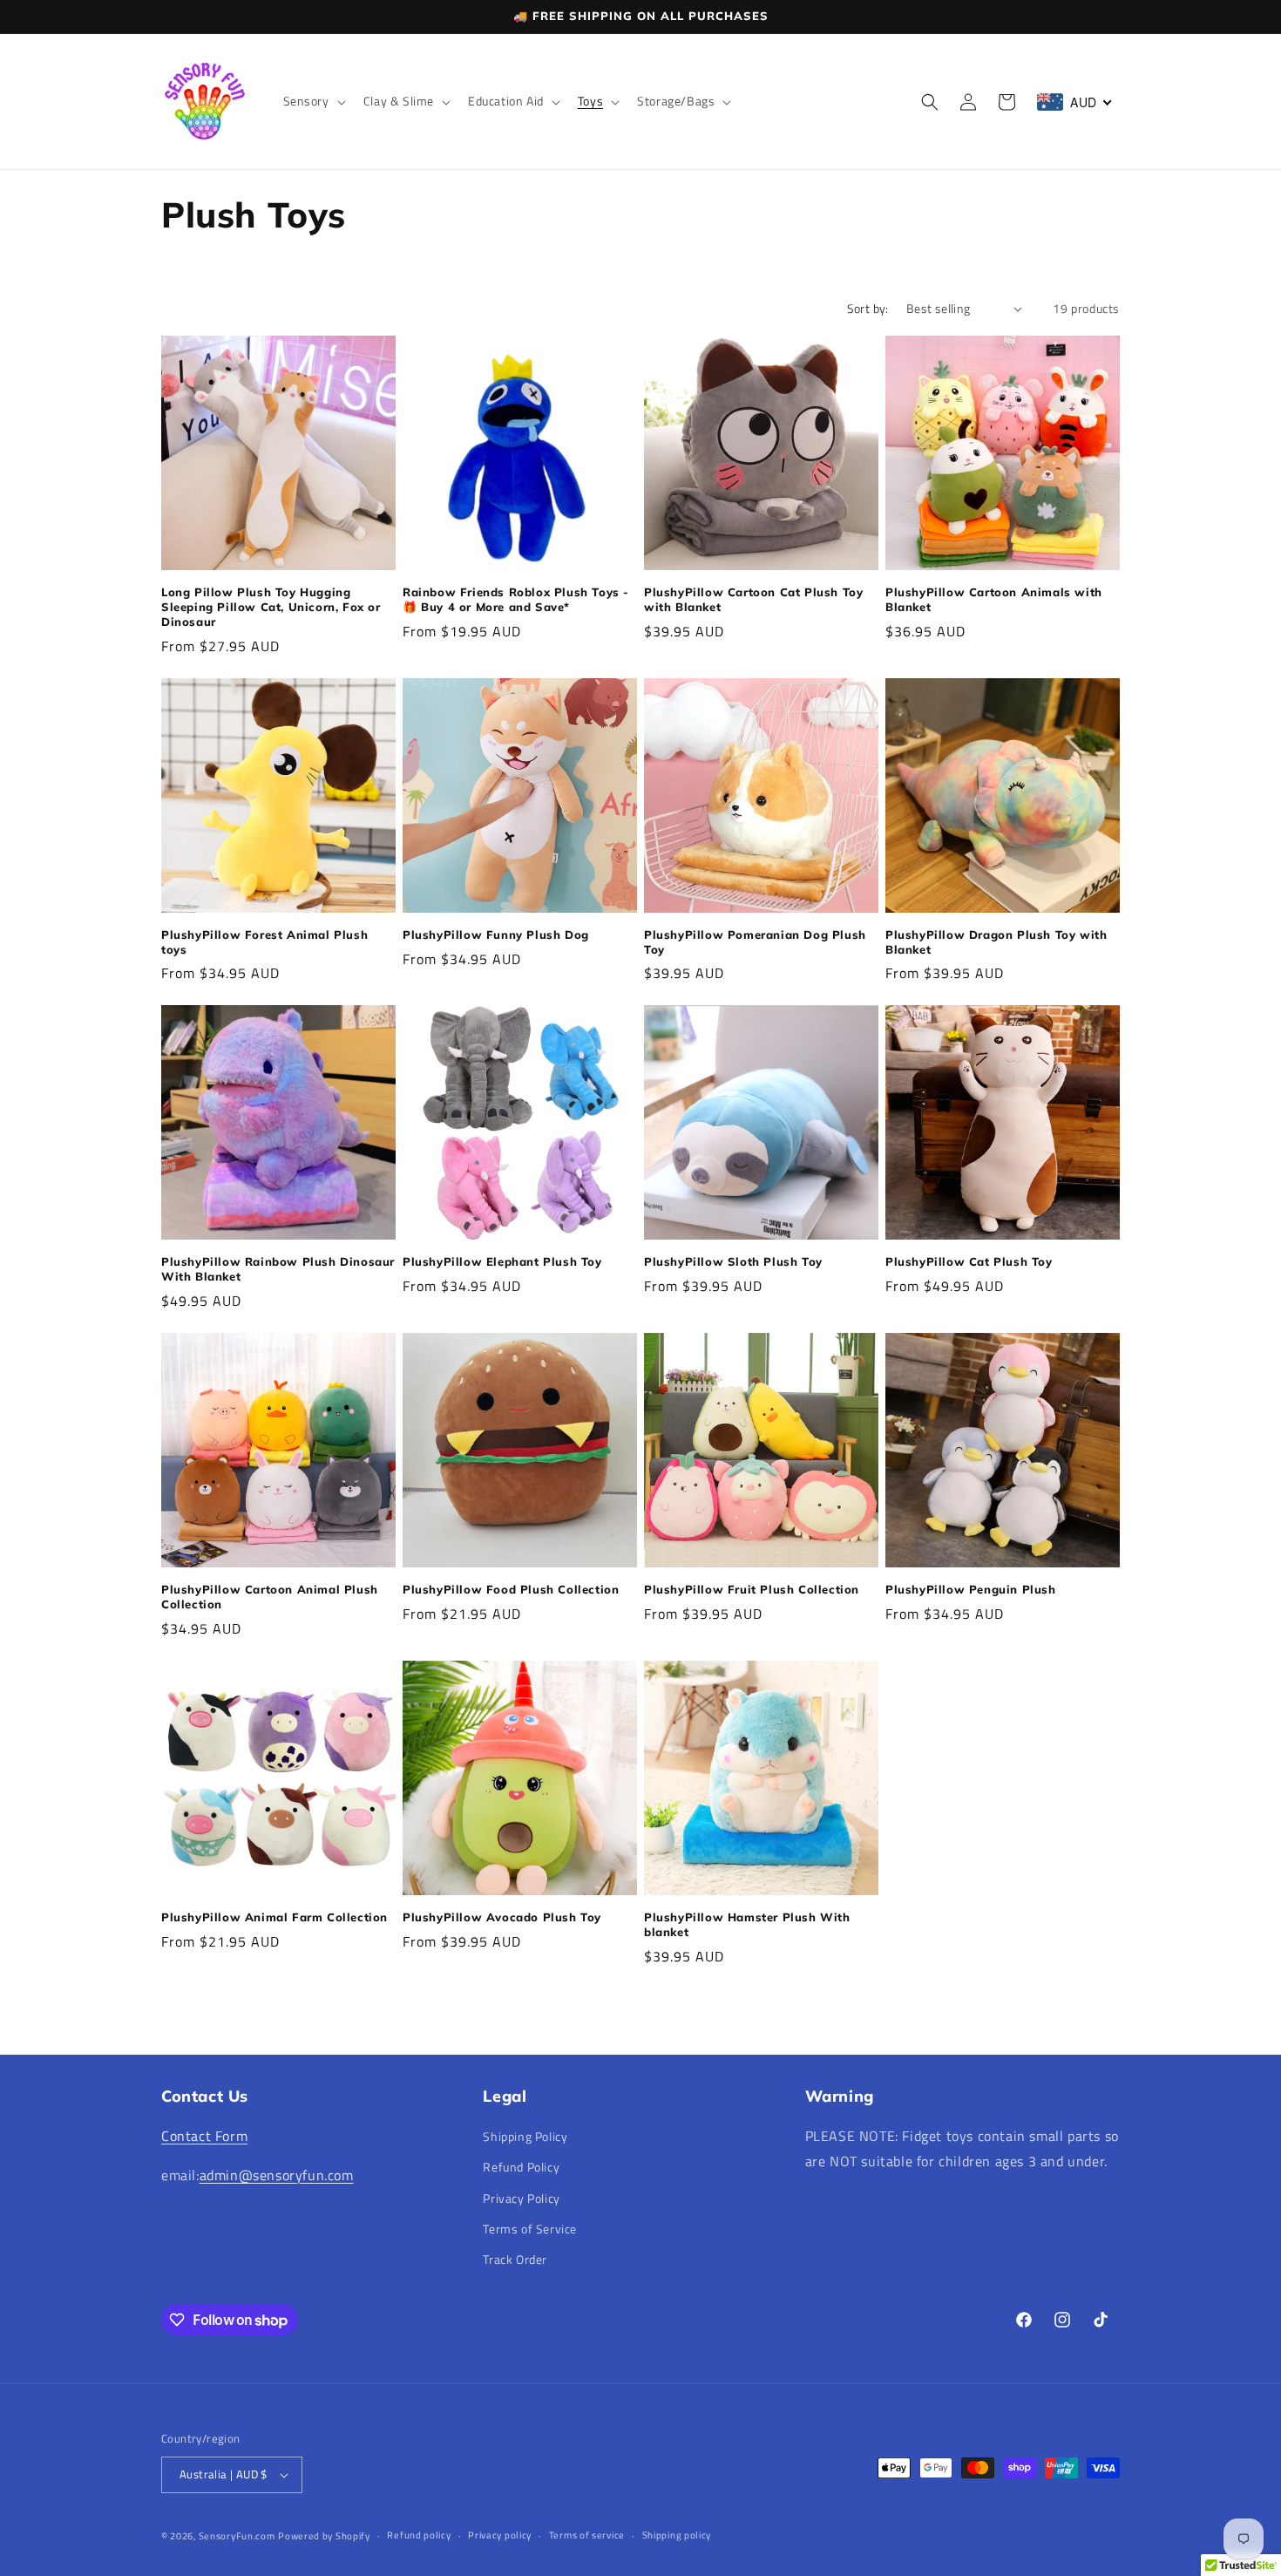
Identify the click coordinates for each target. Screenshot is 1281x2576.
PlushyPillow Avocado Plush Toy (502, 1917)
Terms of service (587, 2535)
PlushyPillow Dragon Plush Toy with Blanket (996, 942)
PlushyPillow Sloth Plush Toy (733, 1261)
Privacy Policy (521, 2198)
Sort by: (868, 308)
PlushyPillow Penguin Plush (971, 1589)
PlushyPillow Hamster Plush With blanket (747, 1924)
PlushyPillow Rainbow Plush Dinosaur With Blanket (278, 1269)
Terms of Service (530, 2229)
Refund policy (419, 2535)
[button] (313, 101)
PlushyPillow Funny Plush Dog (496, 935)
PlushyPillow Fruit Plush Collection (752, 1589)
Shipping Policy (525, 2136)
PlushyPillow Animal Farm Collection (274, 1917)
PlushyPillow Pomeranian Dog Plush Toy (755, 942)
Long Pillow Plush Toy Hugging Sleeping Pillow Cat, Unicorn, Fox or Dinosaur (271, 607)
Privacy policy (500, 2535)
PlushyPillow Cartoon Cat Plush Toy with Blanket (753, 599)
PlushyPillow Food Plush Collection (511, 1589)
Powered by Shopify (324, 2536)
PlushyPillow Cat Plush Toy (969, 1261)
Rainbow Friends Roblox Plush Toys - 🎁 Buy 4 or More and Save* (516, 599)
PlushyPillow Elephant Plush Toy (502, 1261)
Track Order (515, 2259)
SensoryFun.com (237, 2536)
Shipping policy (677, 2535)
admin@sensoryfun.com (277, 2175)
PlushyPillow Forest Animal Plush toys (264, 942)
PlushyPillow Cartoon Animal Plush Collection (270, 1597)
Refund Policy (521, 2167)
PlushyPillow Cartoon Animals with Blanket (994, 599)
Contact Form (204, 2136)
